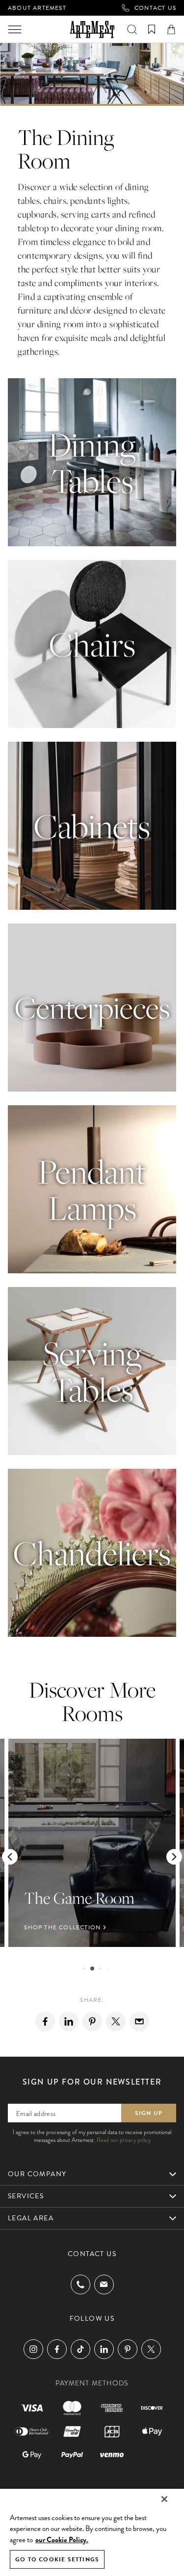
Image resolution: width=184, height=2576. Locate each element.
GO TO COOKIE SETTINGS (57, 2559)
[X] (116, 2021)
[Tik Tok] (80, 2349)
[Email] (139, 2021)
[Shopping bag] (171, 29)
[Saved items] (152, 29)
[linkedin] (69, 2021)
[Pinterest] (92, 2021)
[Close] (164, 2499)
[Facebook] (45, 2021)
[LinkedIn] (104, 2349)
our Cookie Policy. (62, 2540)
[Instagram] (33, 2349)
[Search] (132, 29)
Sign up (149, 2113)
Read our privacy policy (124, 2140)
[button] (10, 1857)
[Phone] (80, 2284)
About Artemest (37, 8)
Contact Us (155, 8)
